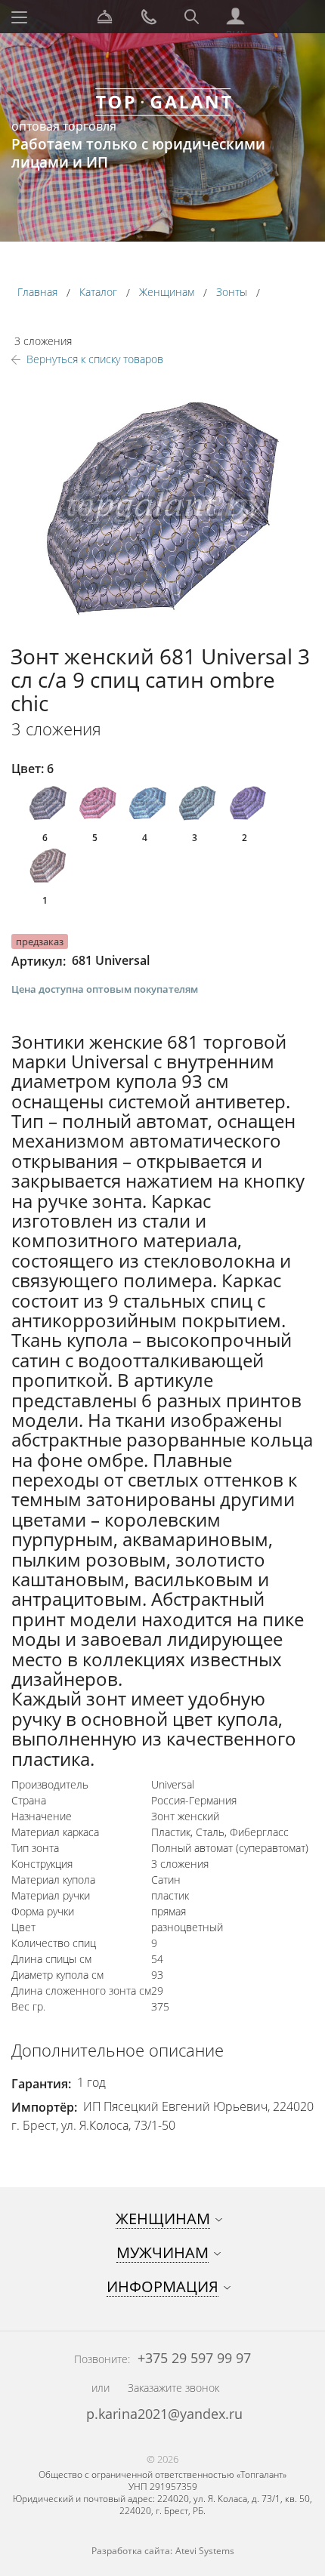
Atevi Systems (205, 2551)
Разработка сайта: (132, 2551)
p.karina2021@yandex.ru (164, 2414)
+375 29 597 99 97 (192, 2358)
